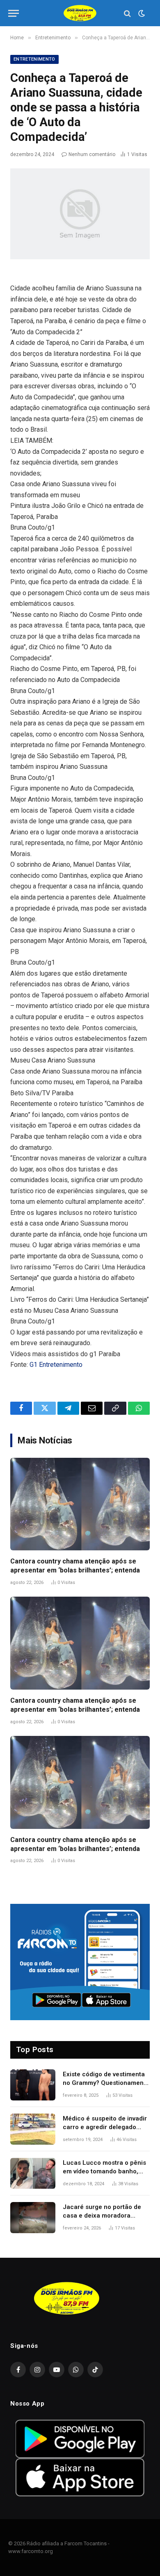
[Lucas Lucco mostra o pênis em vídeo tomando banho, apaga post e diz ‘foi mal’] (33, 2173)
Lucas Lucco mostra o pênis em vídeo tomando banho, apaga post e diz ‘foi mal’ (104, 2172)
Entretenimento (34, 59)
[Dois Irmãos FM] (80, 13)
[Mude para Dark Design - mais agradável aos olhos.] (141, 14)
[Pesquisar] (127, 13)
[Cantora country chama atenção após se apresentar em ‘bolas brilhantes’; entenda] (80, 1504)
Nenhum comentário (92, 154)
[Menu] (14, 13)
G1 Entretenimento (56, 1365)
